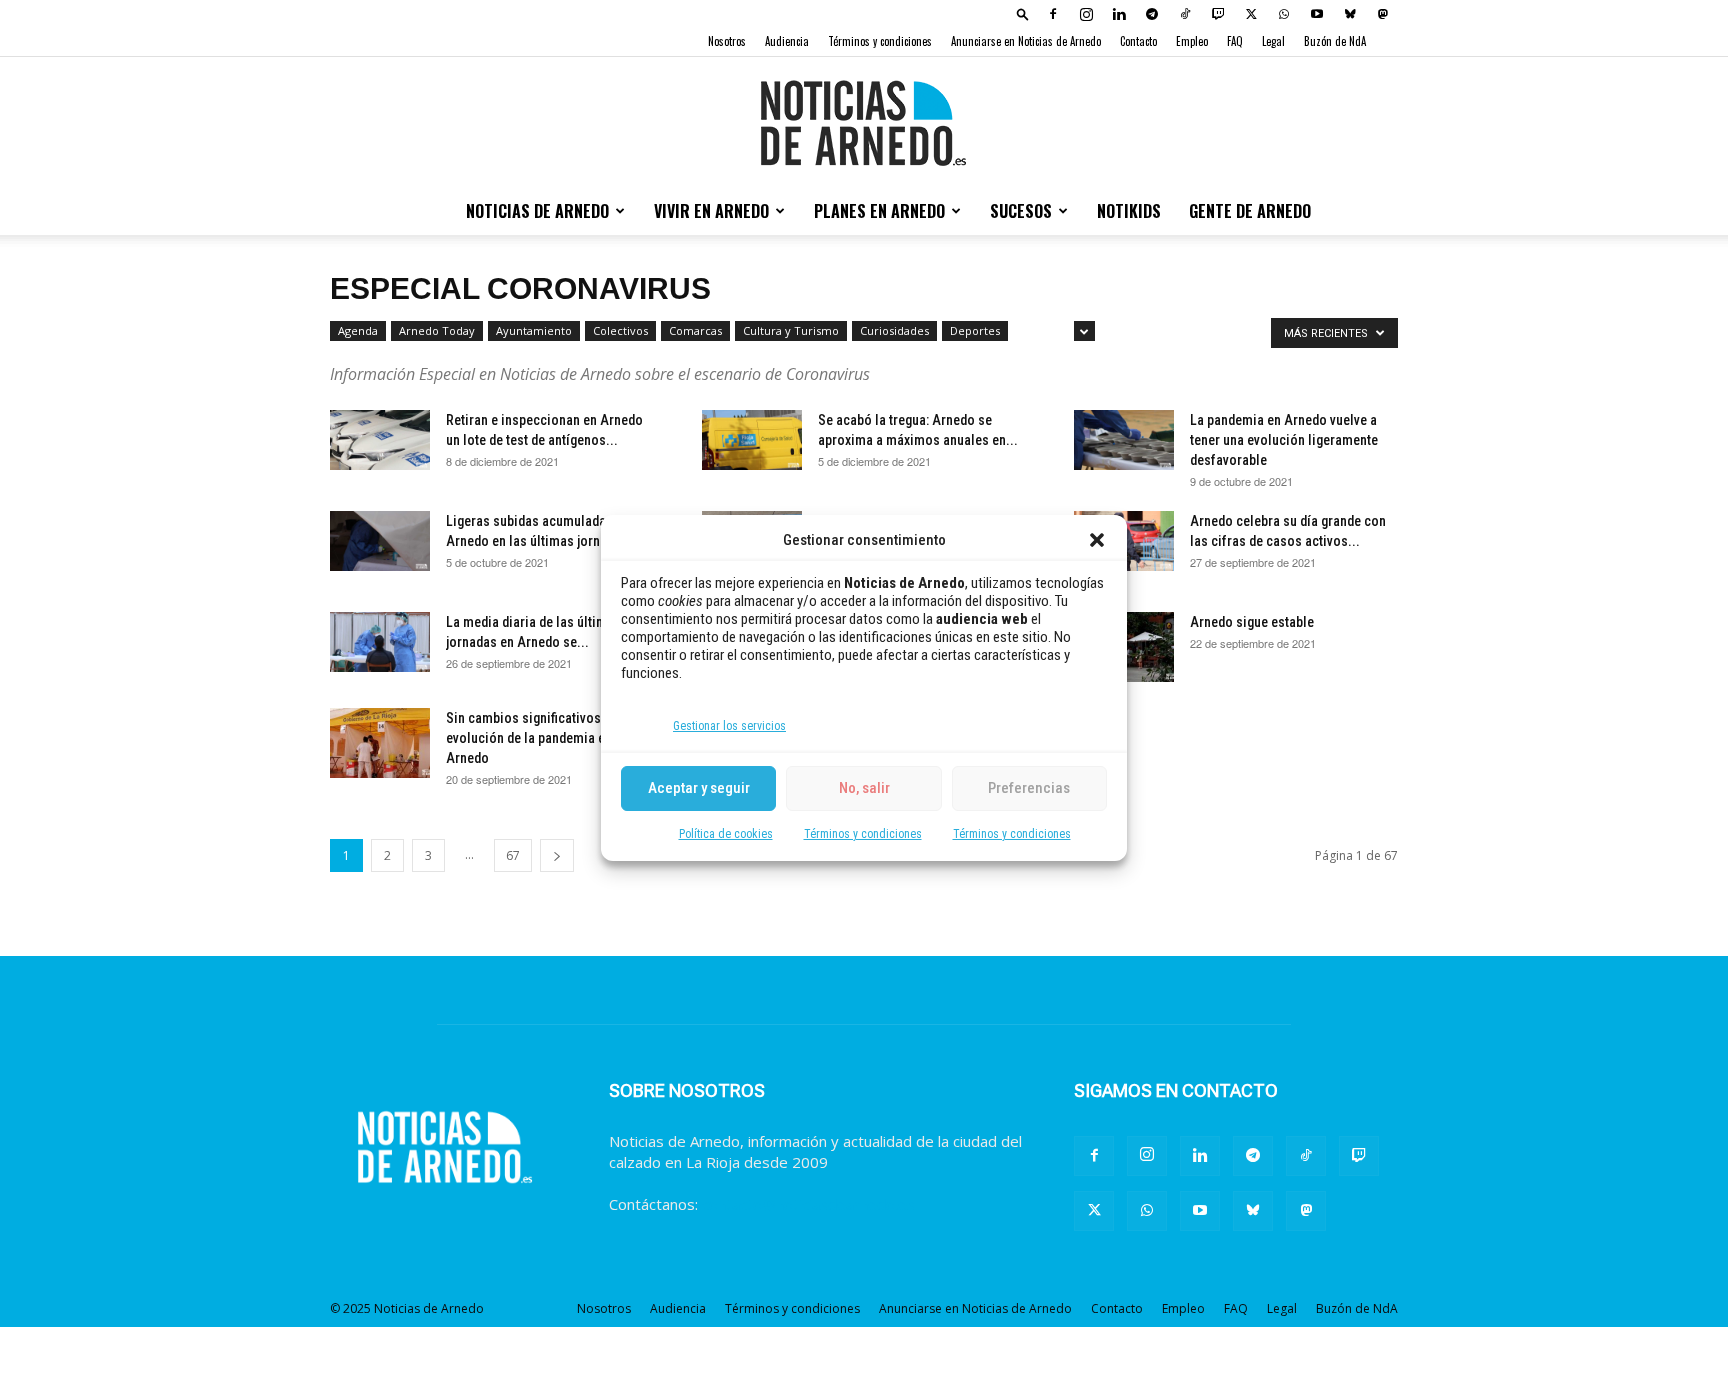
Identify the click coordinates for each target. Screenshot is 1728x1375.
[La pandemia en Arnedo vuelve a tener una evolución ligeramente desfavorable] (1124, 440)
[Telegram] (1152, 14)
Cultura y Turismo (791, 330)
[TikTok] (1185, 14)
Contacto (1138, 41)
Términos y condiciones (863, 834)
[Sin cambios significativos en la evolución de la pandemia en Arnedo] (380, 743)
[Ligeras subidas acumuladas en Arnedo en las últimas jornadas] (380, 541)
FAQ (1235, 41)
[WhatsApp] (1284, 14)
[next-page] (557, 855)
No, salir (864, 788)
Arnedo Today (437, 330)
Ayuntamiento (534, 330)
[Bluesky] (1350, 14)
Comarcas (695, 330)
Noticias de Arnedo (537, 211)
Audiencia (787, 41)
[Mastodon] (1383, 14)
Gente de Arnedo (1250, 211)
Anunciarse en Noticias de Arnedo (1026, 41)
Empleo (1192, 41)
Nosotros (727, 41)
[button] (1097, 540)
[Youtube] (1317, 14)
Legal (1273, 41)
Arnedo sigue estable (1252, 622)
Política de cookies (726, 834)
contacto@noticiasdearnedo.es (808, 1204)
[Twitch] (1218, 14)
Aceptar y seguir (699, 788)
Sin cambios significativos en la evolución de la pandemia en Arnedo (539, 738)
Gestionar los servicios (729, 726)
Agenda (358, 330)
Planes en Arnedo (879, 211)
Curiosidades (894, 330)
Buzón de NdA (1335, 41)
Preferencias (1029, 788)
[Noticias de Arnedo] (864, 123)
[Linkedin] (1119, 14)
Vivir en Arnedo (711, 211)
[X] (1251, 14)
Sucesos (1021, 211)
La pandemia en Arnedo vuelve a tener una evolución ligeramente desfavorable (1284, 440)
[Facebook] (1053, 14)
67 (513, 855)
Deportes (975, 330)
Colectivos (620, 330)
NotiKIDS (1129, 211)
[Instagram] (1086, 14)
